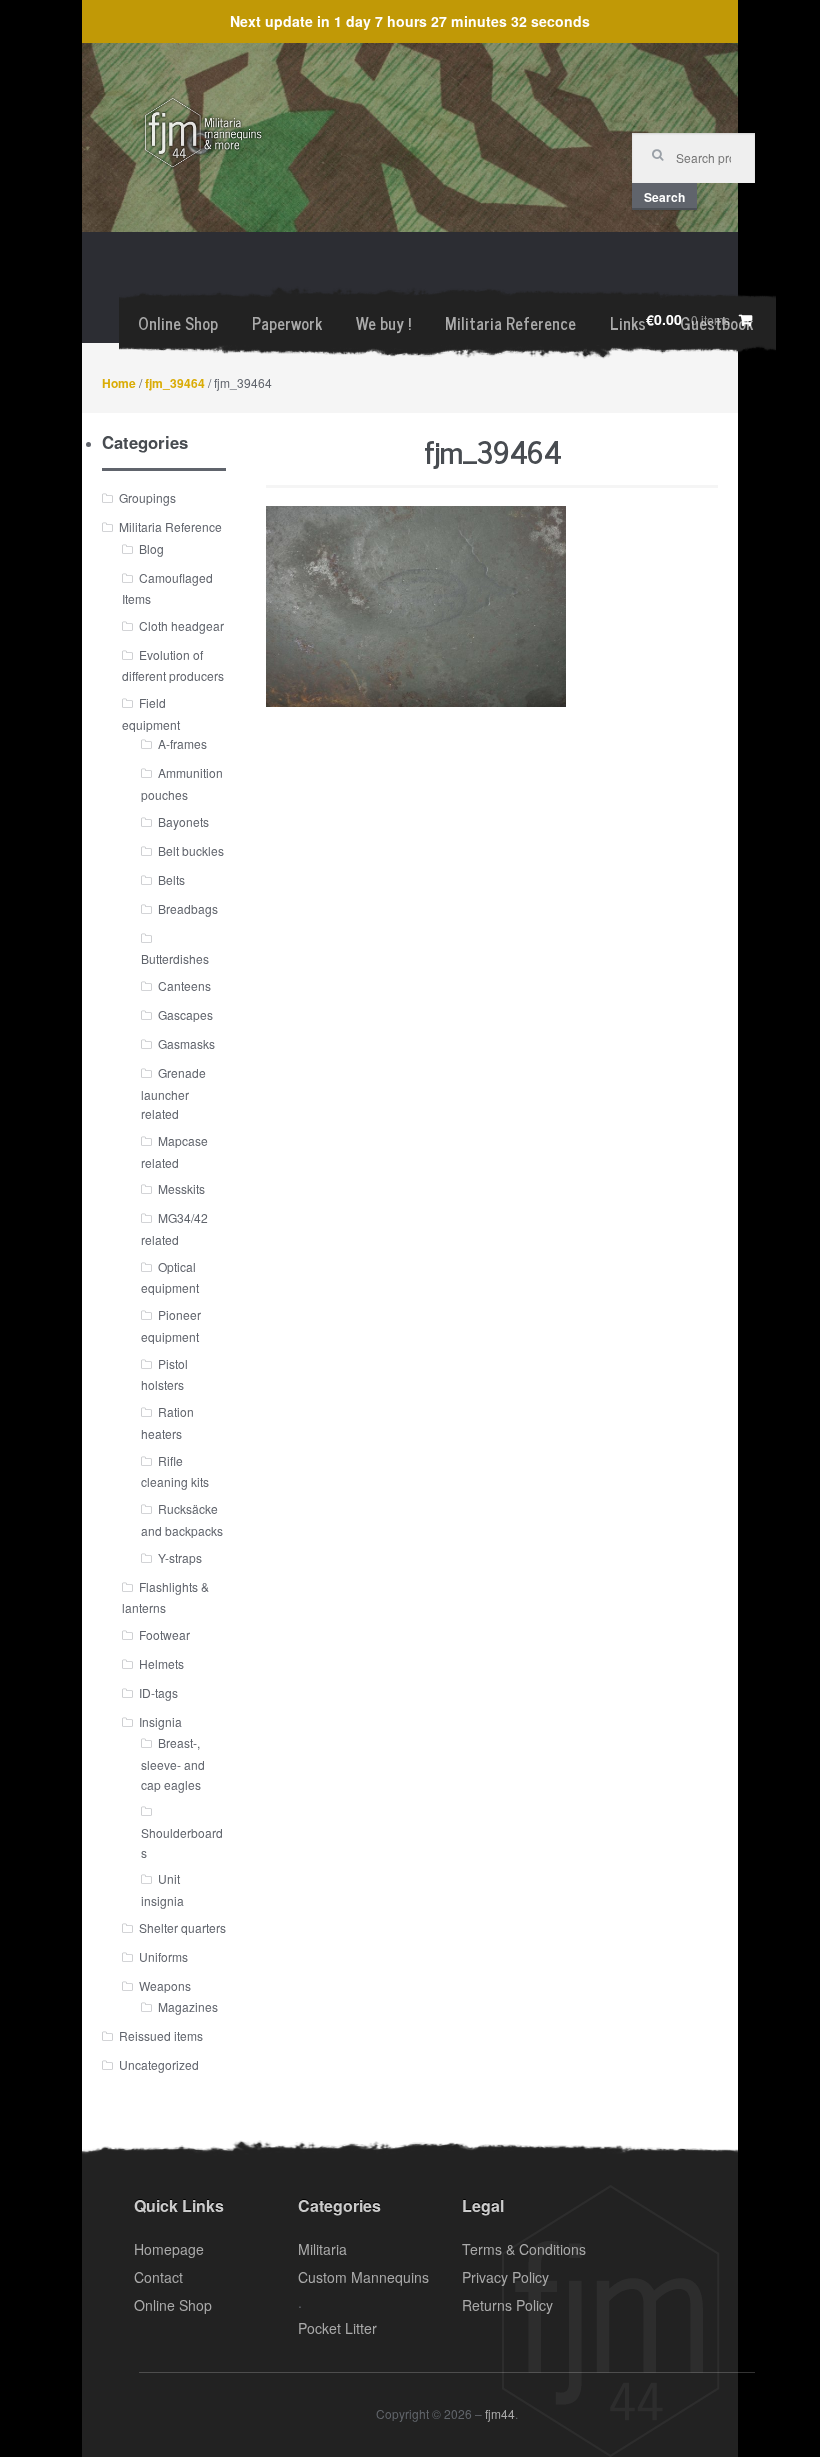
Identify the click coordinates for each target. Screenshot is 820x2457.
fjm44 (500, 2413)
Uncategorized (159, 2064)
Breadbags (188, 908)
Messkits (181, 1188)
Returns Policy (507, 2305)
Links (628, 323)
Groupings (147, 497)
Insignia (160, 1721)
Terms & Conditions (524, 2249)
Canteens (184, 985)
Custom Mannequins (363, 2277)
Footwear (164, 1634)
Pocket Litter (337, 2328)
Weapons (165, 1985)
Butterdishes (175, 958)
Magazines (188, 2006)
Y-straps (180, 1557)
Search (664, 197)
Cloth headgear (181, 625)
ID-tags (158, 1692)
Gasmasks (186, 1043)
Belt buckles (191, 850)
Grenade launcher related (173, 1093)
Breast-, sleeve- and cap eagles (173, 1763)
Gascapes (185, 1014)
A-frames (182, 743)
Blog (151, 548)
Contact (158, 2277)
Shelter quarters (182, 1927)
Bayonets (183, 821)
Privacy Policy (505, 2277)
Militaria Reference (510, 323)
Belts (171, 879)
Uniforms (163, 1956)
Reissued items (161, 2035)
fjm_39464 (175, 383)
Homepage (169, 2249)
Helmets (161, 1663)
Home (119, 383)
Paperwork (287, 323)
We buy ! (383, 323)
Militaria (322, 2249)
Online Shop (178, 323)
